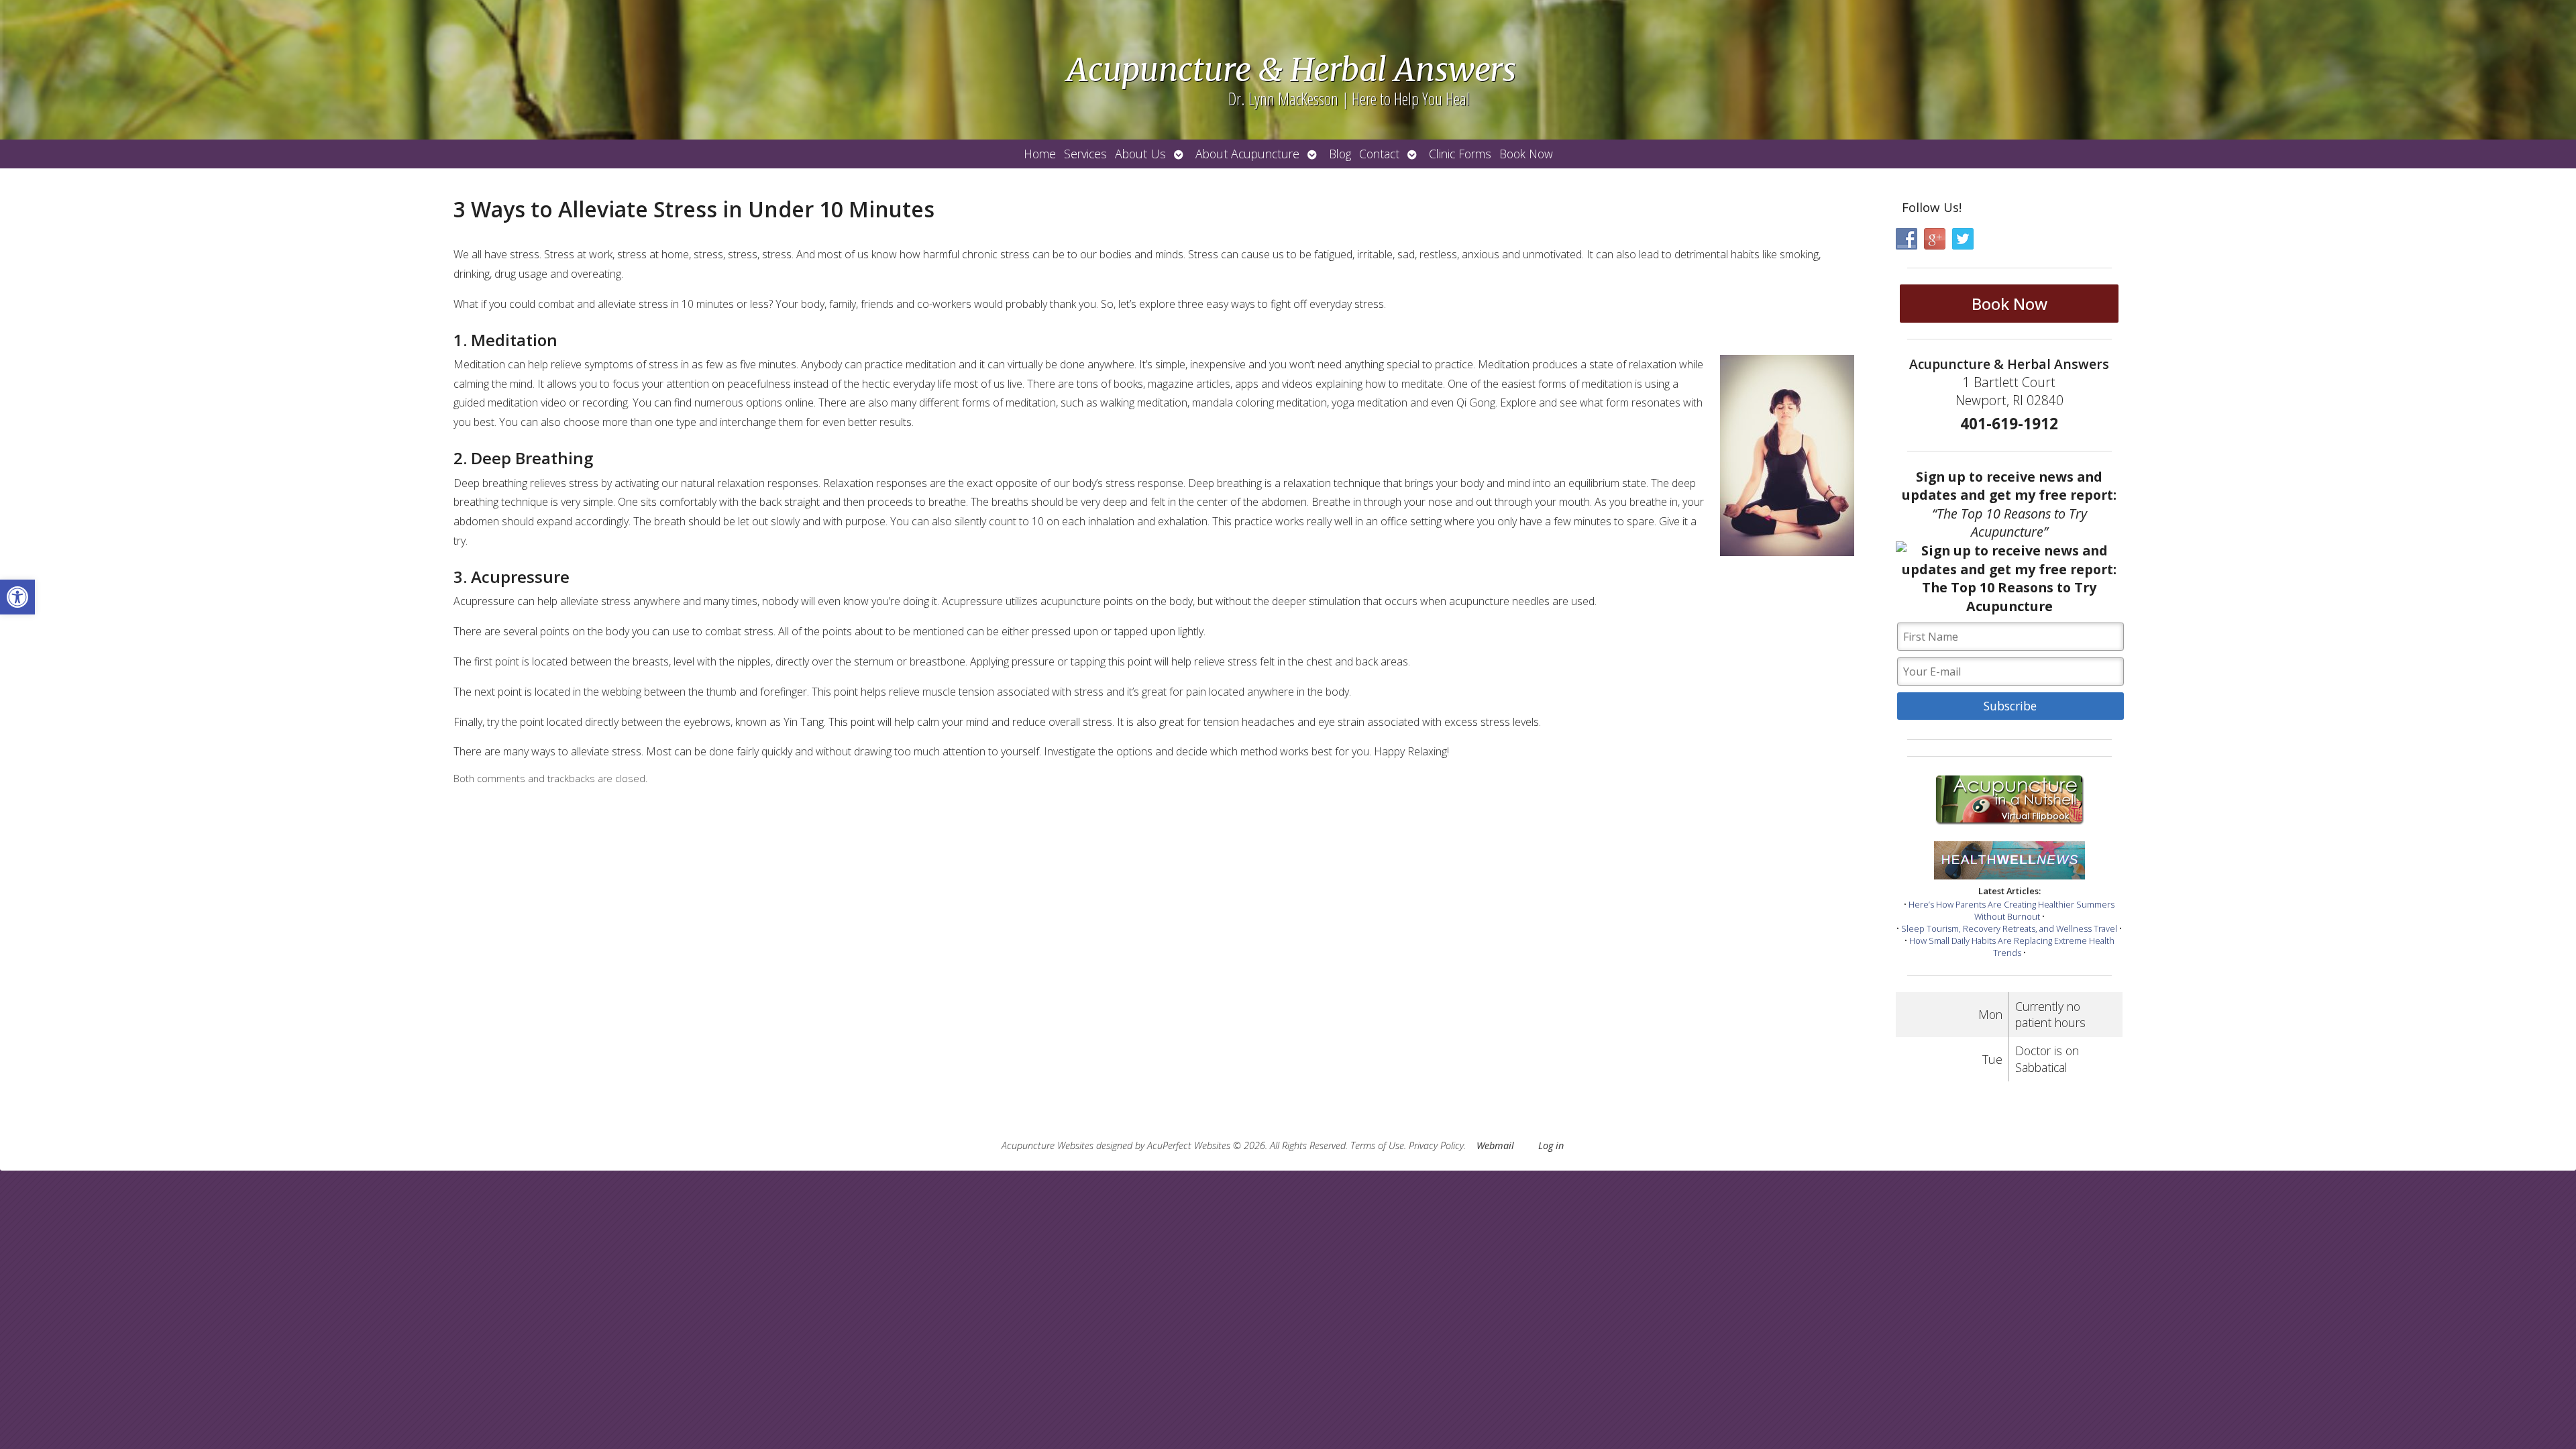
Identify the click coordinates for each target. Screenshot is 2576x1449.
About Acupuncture (1247, 154)
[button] (17, 597)
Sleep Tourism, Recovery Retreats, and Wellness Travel (2009, 928)
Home (1040, 154)
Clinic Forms (1460, 154)
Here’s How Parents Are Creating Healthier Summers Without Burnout (2011, 910)
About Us (1140, 154)
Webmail (1495, 1145)
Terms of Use (1377, 1145)
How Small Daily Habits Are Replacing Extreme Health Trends (2012, 947)
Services (1085, 154)
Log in (1551, 1145)
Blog (1340, 154)
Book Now (1526, 154)
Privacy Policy (1436, 1145)
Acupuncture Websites (1048, 1145)
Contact (1379, 154)
